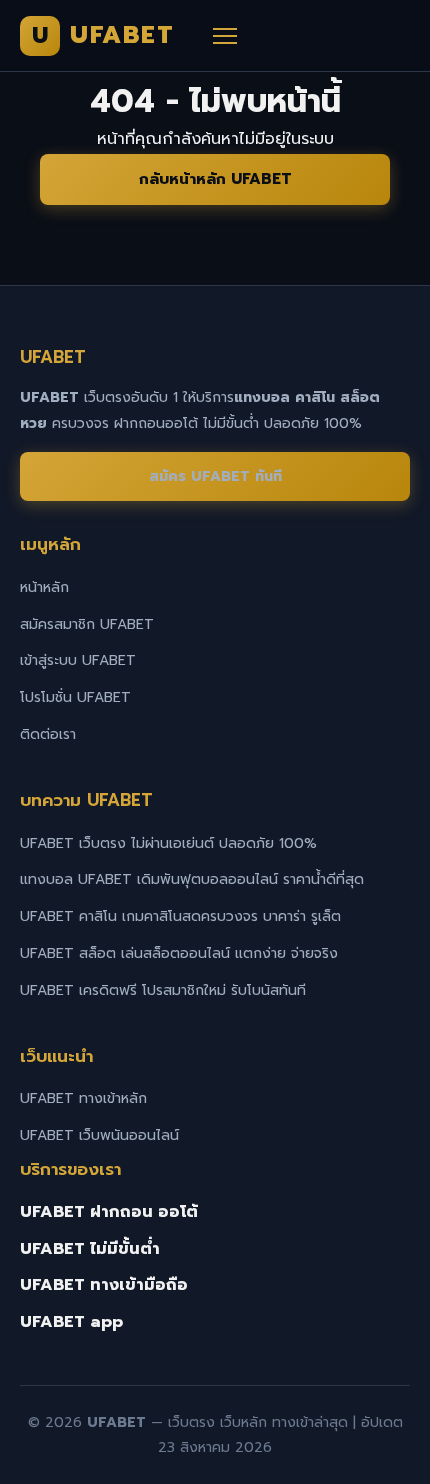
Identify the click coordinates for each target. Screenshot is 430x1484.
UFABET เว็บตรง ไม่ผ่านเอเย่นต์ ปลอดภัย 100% (168, 843)
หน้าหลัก (44, 587)
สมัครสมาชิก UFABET (87, 624)
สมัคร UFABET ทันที (215, 476)
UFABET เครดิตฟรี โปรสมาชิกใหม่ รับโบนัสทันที (163, 990)
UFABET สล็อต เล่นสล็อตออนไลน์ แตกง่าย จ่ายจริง (179, 953)
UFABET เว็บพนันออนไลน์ (99, 1135)
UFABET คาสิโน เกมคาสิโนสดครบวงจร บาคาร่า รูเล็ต (180, 916)
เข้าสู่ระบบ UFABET (78, 660)
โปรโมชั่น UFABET (75, 697)
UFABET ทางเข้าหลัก (83, 1098)
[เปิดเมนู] (225, 36)
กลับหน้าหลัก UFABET (215, 179)
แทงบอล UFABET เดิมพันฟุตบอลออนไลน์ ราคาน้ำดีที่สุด (192, 879)
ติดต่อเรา (48, 734)
